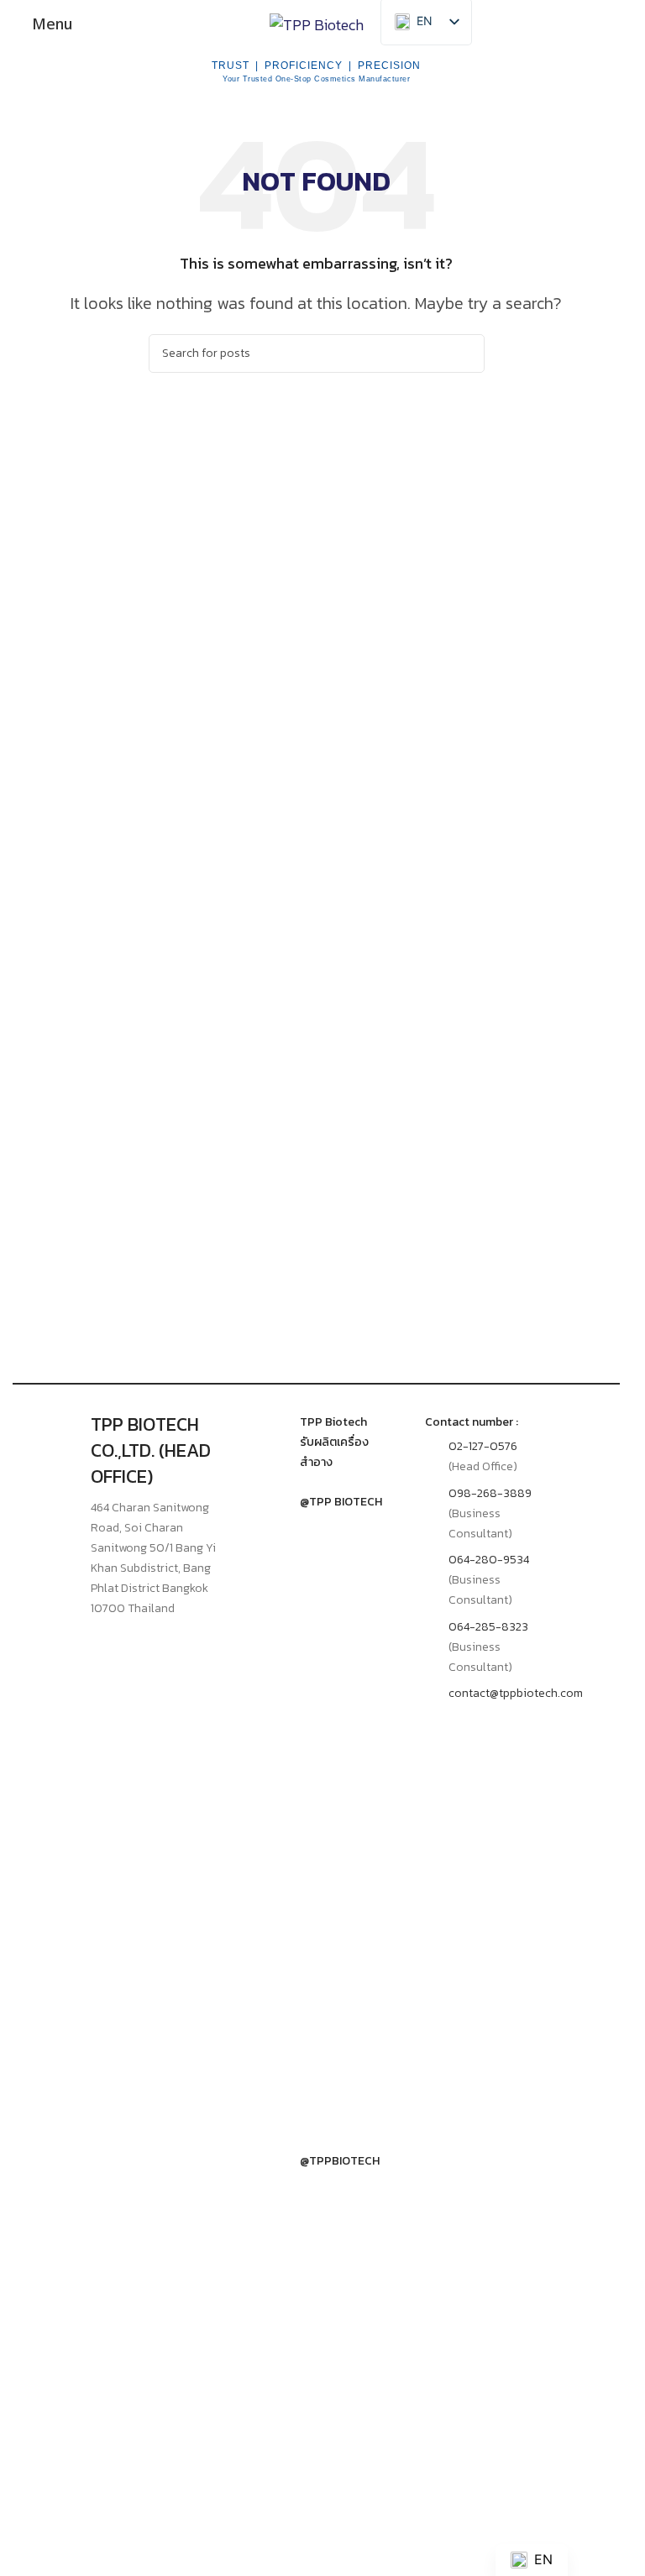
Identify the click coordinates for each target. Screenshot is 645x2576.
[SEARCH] (465, 353)
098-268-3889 (490, 1493)
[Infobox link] (316, 1442)
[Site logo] (317, 23)
